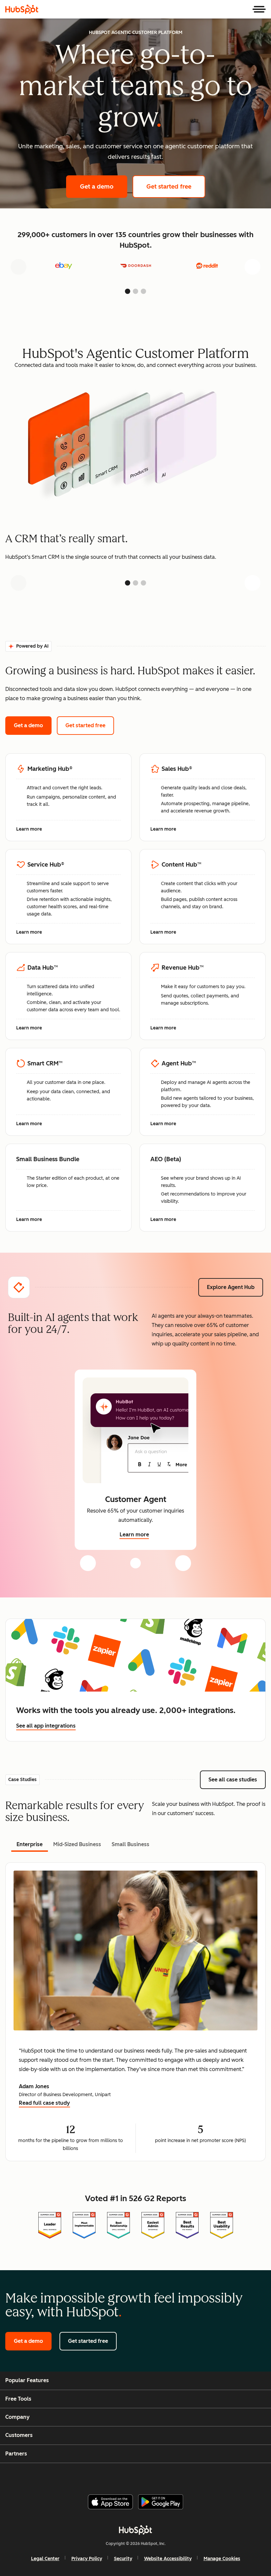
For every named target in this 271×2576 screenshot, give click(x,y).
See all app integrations (46, 1726)
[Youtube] (125, 2476)
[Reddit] (173, 2476)
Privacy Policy (87, 2559)
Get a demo (104, 187)
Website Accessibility (168, 2559)
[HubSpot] (22, 9)
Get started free (176, 187)
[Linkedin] (157, 2476)
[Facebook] (93, 2476)
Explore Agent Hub (231, 1287)
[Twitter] (141, 2476)
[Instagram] (109, 2476)
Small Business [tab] (131, 1844)
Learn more (33, 830)
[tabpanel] (135, 2012)
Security (123, 2559)
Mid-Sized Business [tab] (77, 1844)
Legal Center (45, 2559)
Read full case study (44, 2104)
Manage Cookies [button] (222, 2559)
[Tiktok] (189, 2476)
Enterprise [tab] (30, 1844)
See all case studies (237, 1780)
